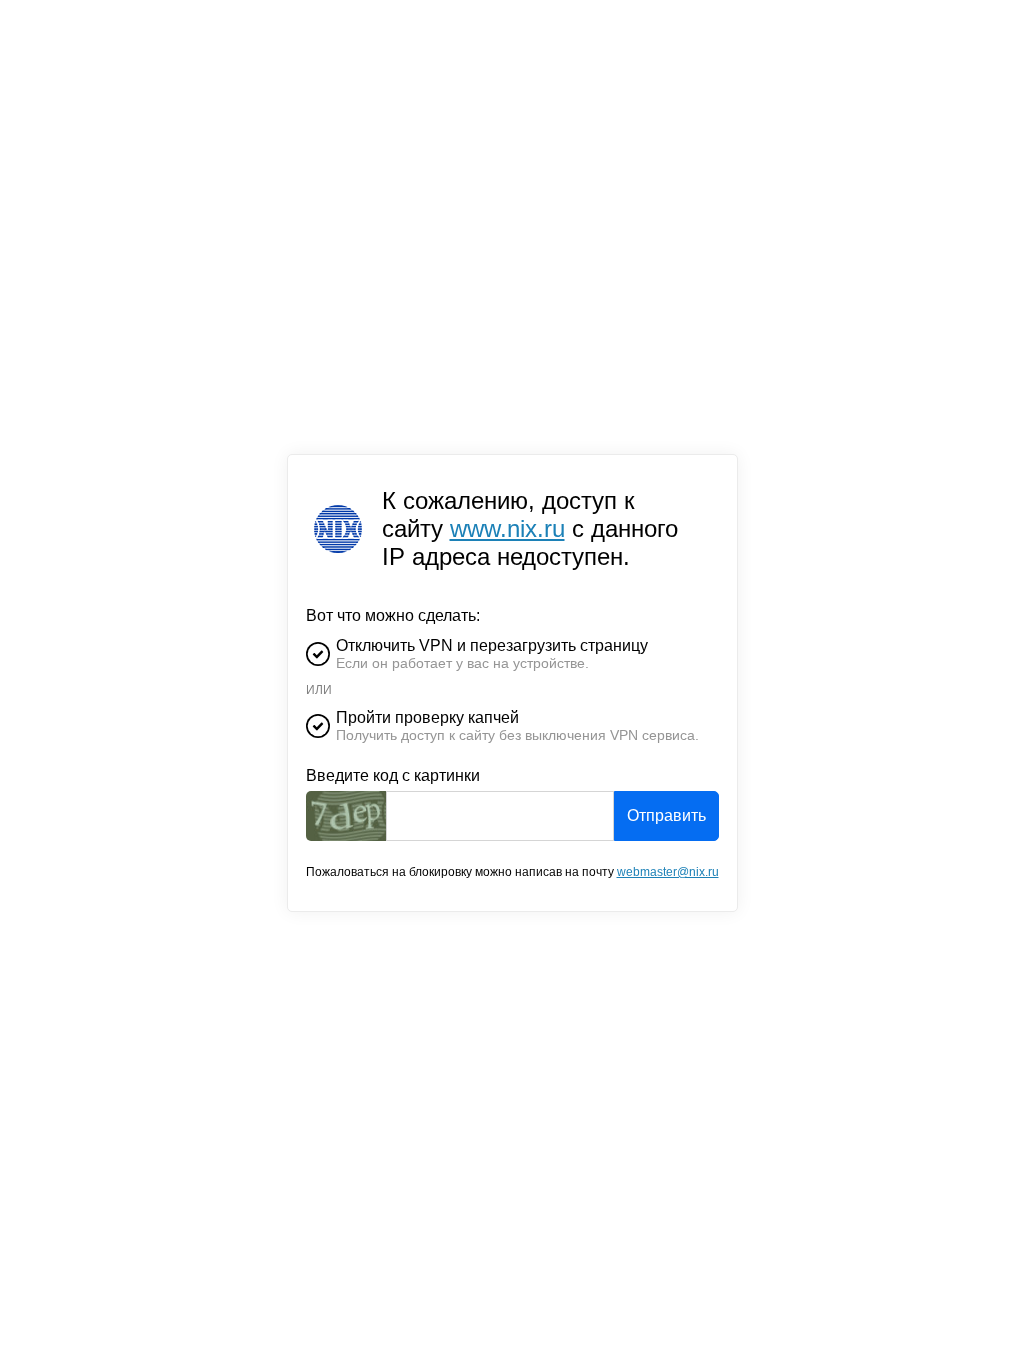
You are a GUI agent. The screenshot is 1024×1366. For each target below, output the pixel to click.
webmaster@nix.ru (668, 872)
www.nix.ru (507, 528)
